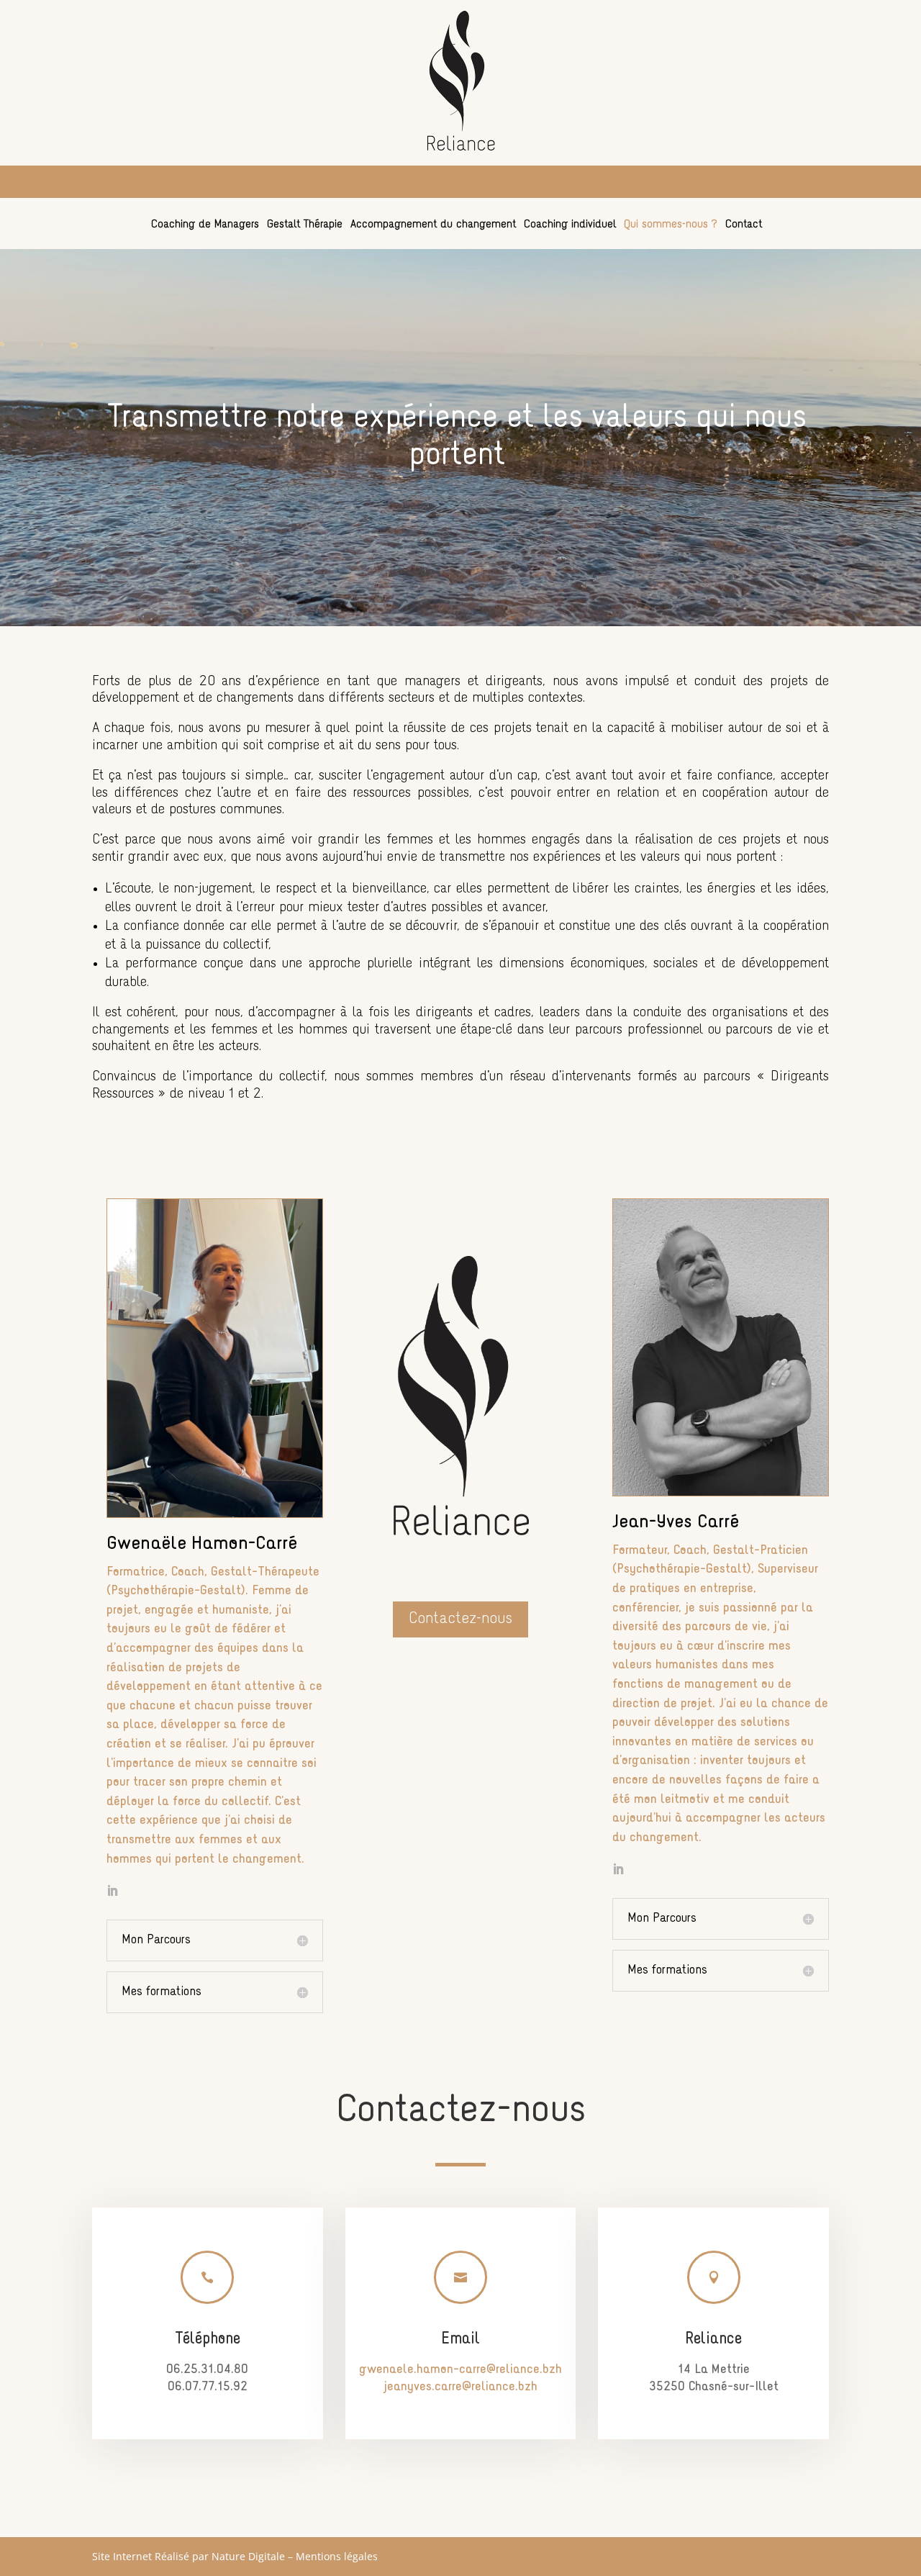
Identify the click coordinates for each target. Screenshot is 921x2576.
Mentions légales (337, 2556)
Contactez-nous (460, 1619)
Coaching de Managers (205, 225)
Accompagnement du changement (433, 225)
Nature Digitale (248, 2556)
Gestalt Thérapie (305, 225)
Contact (744, 225)
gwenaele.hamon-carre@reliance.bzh (460, 2370)
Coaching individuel (570, 225)
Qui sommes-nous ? (671, 225)
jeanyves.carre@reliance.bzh (460, 2387)
